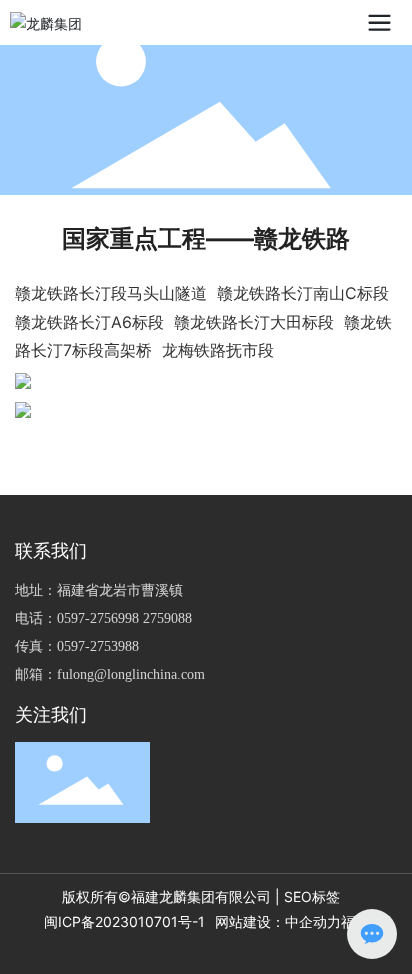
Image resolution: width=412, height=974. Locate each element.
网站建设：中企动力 (278, 921)
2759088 (167, 618)
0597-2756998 (98, 618)
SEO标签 (312, 896)
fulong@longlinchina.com (131, 674)
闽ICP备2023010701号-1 (124, 921)
